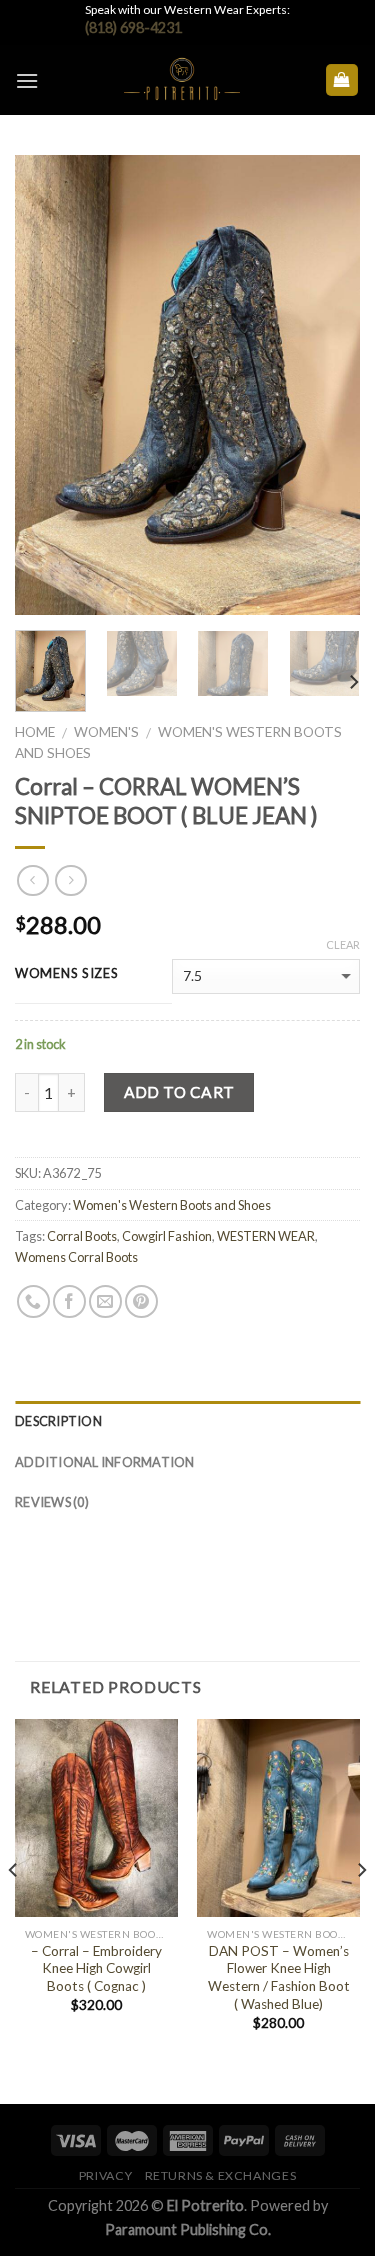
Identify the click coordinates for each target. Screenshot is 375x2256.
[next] (328, 385)
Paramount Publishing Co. (188, 2229)
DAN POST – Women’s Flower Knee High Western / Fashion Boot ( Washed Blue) (279, 1977)
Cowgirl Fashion (167, 1236)
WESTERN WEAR (266, 1236)
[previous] (47, 385)
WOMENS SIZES (67, 974)
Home (35, 732)
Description (58, 1421)
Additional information (105, 1462)
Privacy (105, 2175)
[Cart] (342, 80)
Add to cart (179, 1092)
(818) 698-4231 (133, 27)
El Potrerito (205, 2205)
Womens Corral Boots (76, 1257)
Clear (343, 944)
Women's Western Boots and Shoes (172, 1205)
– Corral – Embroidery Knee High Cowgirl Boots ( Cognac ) (96, 1968)
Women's (106, 732)
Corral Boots (82, 1236)
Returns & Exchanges (221, 2175)
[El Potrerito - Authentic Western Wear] (181, 80)
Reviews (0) (52, 1502)
